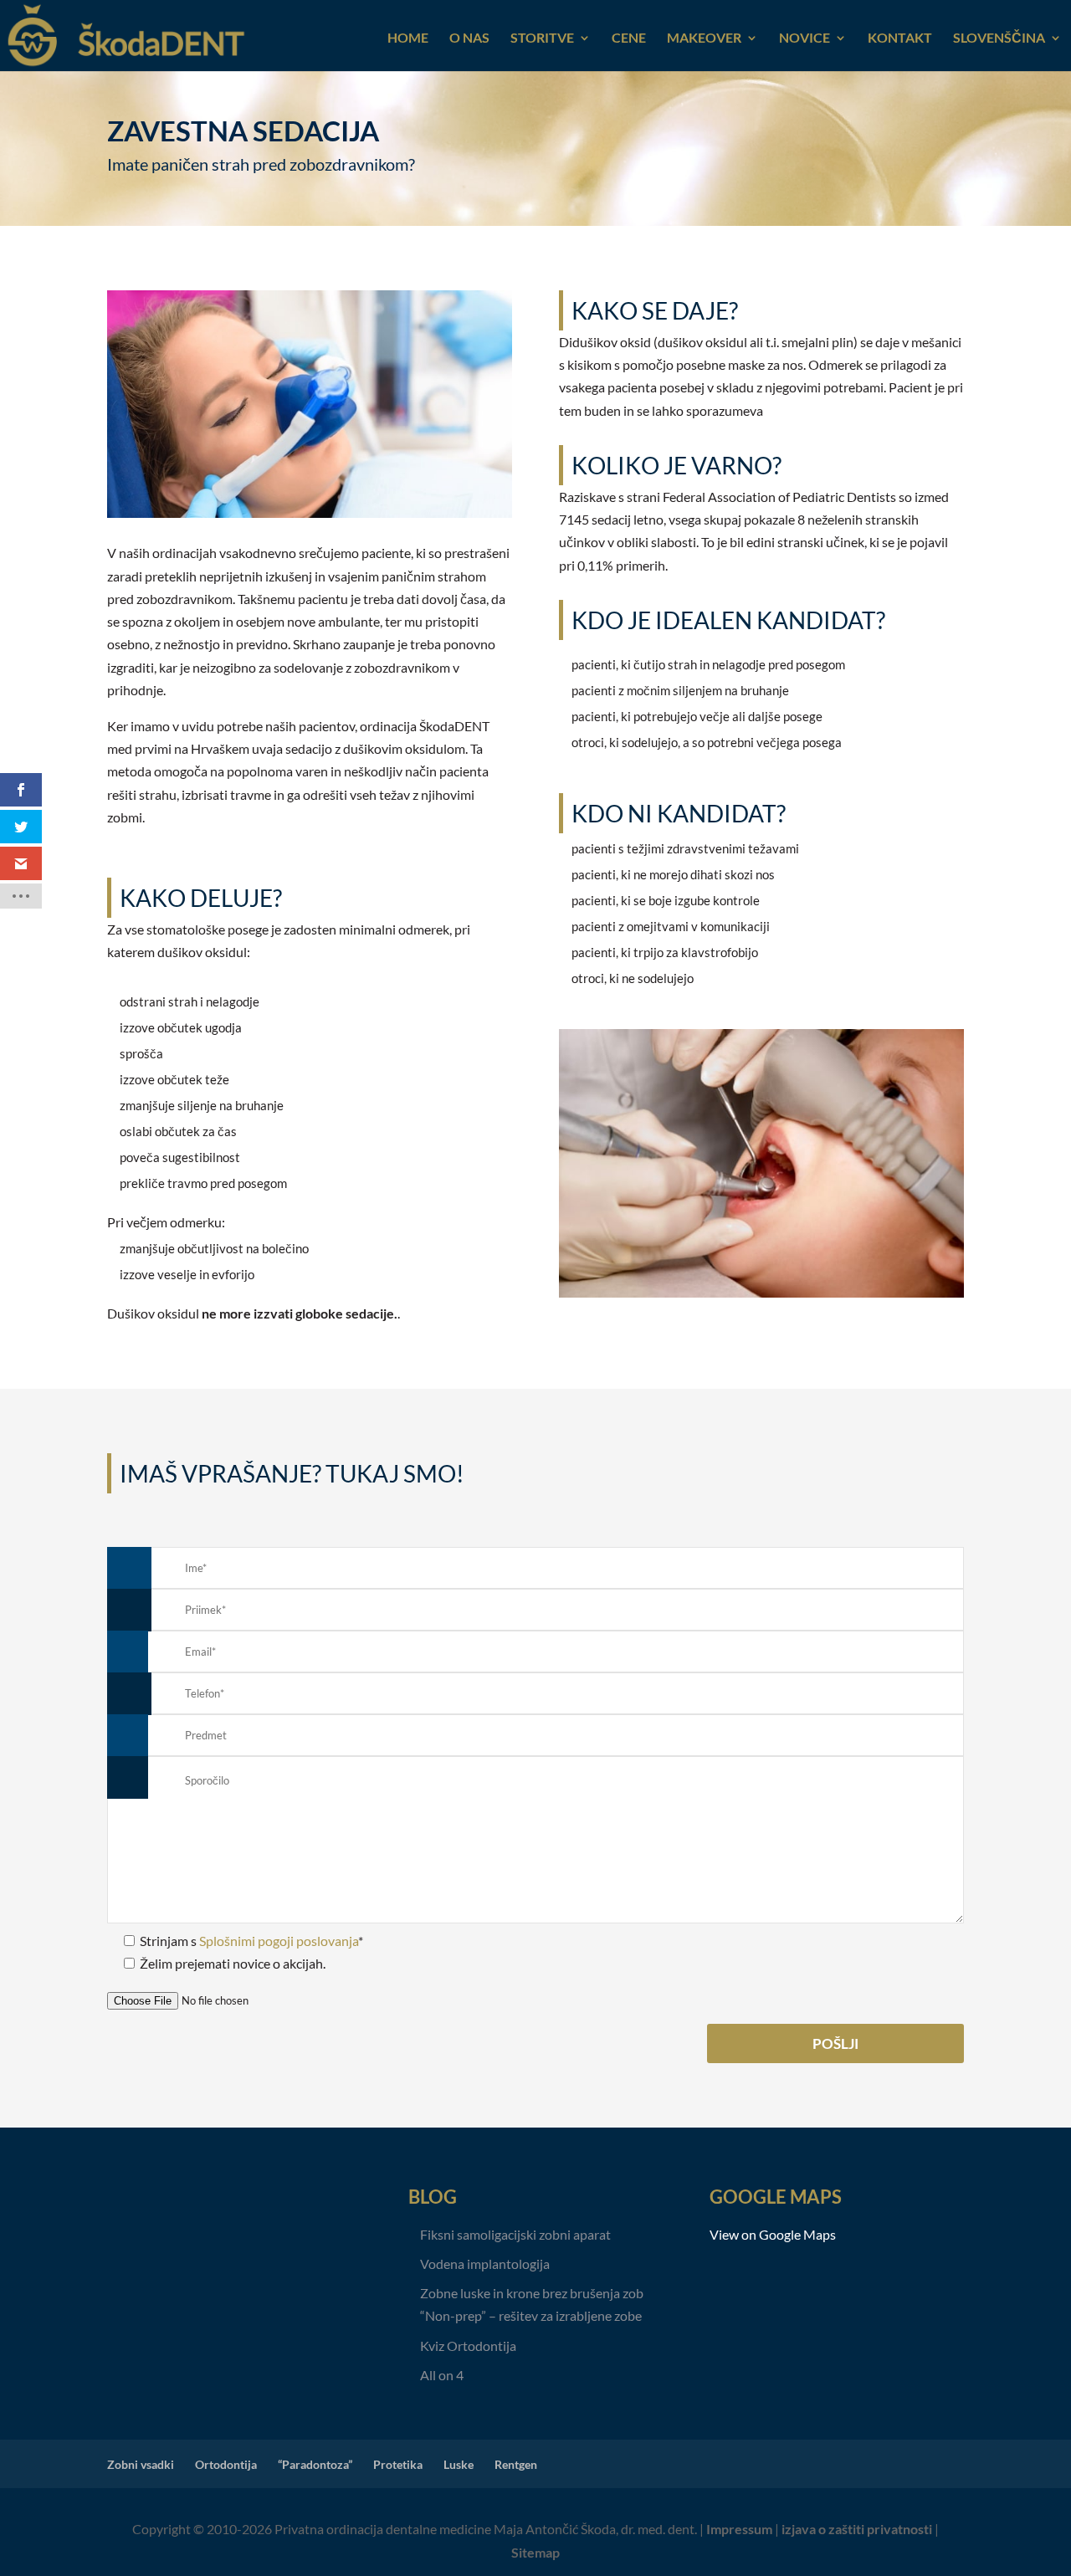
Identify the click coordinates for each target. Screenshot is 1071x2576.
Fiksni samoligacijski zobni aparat (515, 2234)
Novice (805, 38)
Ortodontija (226, 2464)
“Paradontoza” (315, 2464)
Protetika (398, 2464)
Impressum (739, 2529)
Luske (459, 2464)
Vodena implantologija (485, 2264)
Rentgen (516, 2464)
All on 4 (442, 2375)
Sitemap (535, 2552)
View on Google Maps (773, 2234)
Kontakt (900, 38)
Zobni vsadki (141, 2464)
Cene (629, 38)
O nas (469, 38)
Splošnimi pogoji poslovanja (279, 1941)
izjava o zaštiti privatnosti (857, 2529)
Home (408, 38)
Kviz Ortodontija (468, 2346)
